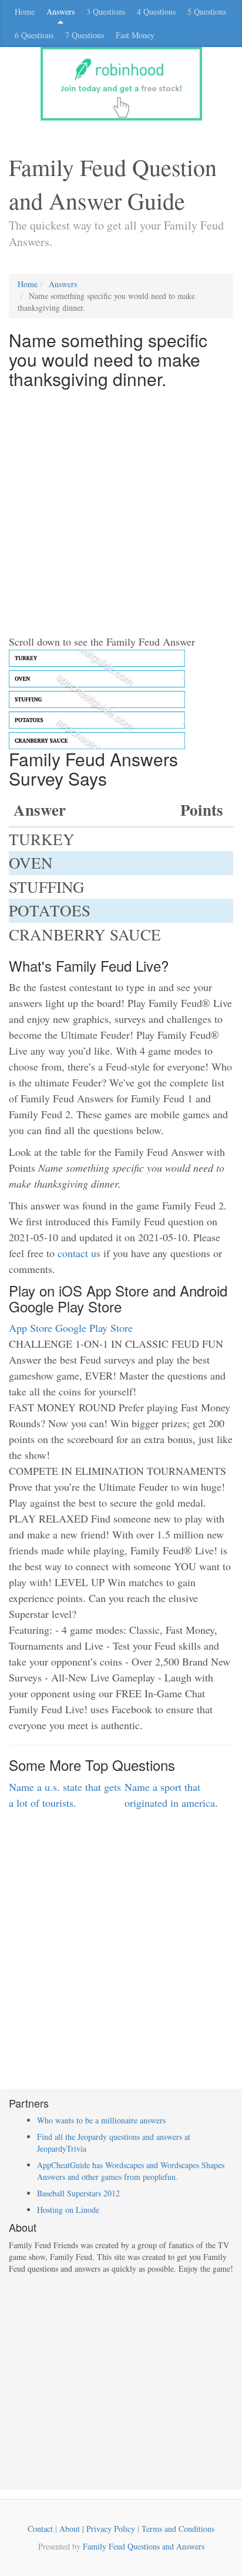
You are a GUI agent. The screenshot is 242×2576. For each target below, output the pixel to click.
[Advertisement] (121, 513)
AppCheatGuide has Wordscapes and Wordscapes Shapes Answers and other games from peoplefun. (131, 2171)
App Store (31, 1328)
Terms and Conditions (178, 2529)
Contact (40, 2529)
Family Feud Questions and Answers (144, 2546)
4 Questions (156, 11)
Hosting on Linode (68, 2210)
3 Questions (106, 11)
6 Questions (34, 35)
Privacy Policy (111, 2529)
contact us (79, 1253)
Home (25, 11)
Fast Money (135, 35)
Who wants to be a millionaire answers (101, 2120)
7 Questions (85, 35)
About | (73, 2529)
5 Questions (207, 11)
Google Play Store (94, 1328)
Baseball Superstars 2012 (78, 2193)
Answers (60, 11)
